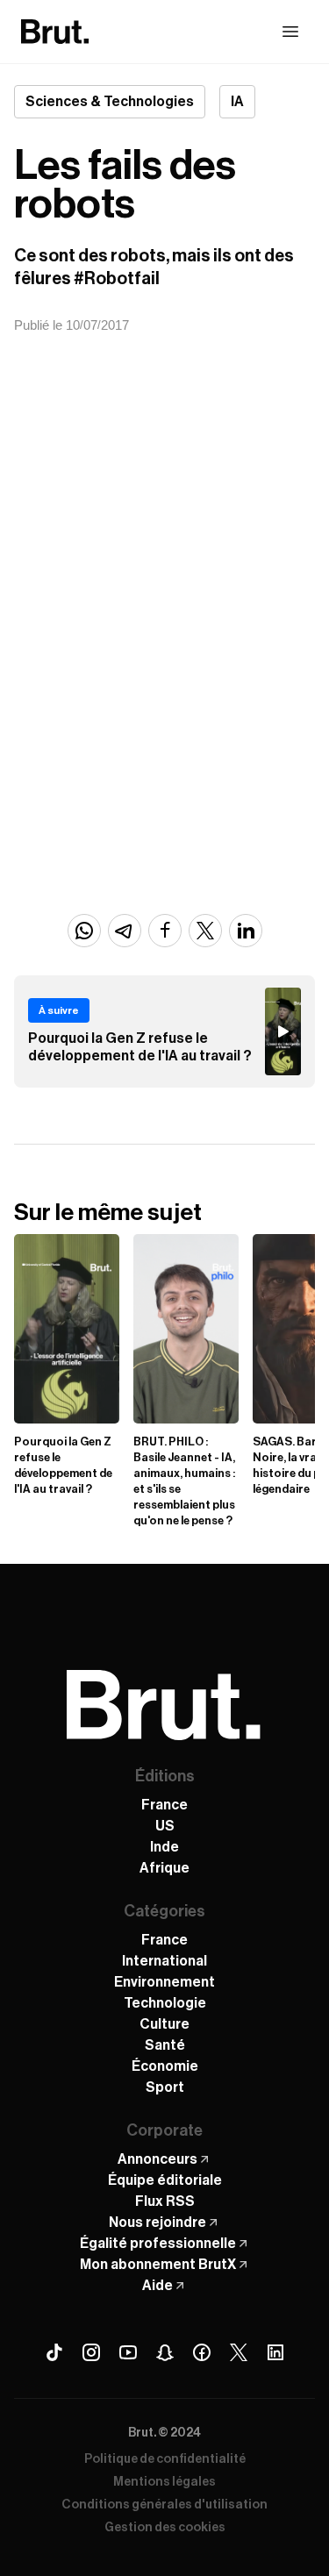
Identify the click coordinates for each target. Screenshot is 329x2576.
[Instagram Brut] (91, 2352)
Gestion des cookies (165, 2528)
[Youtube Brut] (128, 2352)
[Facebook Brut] (202, 2352)
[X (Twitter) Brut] (239, 2352)
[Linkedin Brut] (275, 2352)
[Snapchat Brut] (165, 2352)
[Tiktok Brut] (54, 2352)
